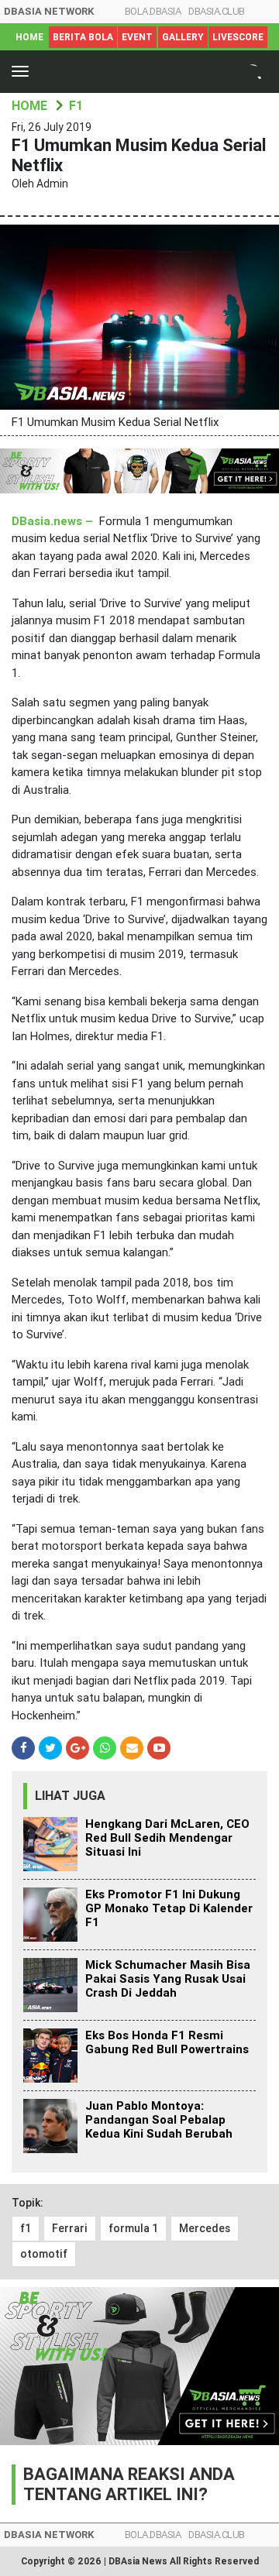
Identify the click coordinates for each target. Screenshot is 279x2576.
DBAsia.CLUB (217, 11)
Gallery (183, 37)
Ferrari (70, 2228)
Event (137, 37)
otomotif (44, 2254)
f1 (26, 2228)
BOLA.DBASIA (153, 11)
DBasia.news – (54, 521)
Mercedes (205, 2228)
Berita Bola (83, 37)
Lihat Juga (70, 1796)
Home (29, 37)
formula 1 (133, 2228)
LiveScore (238, 37)
